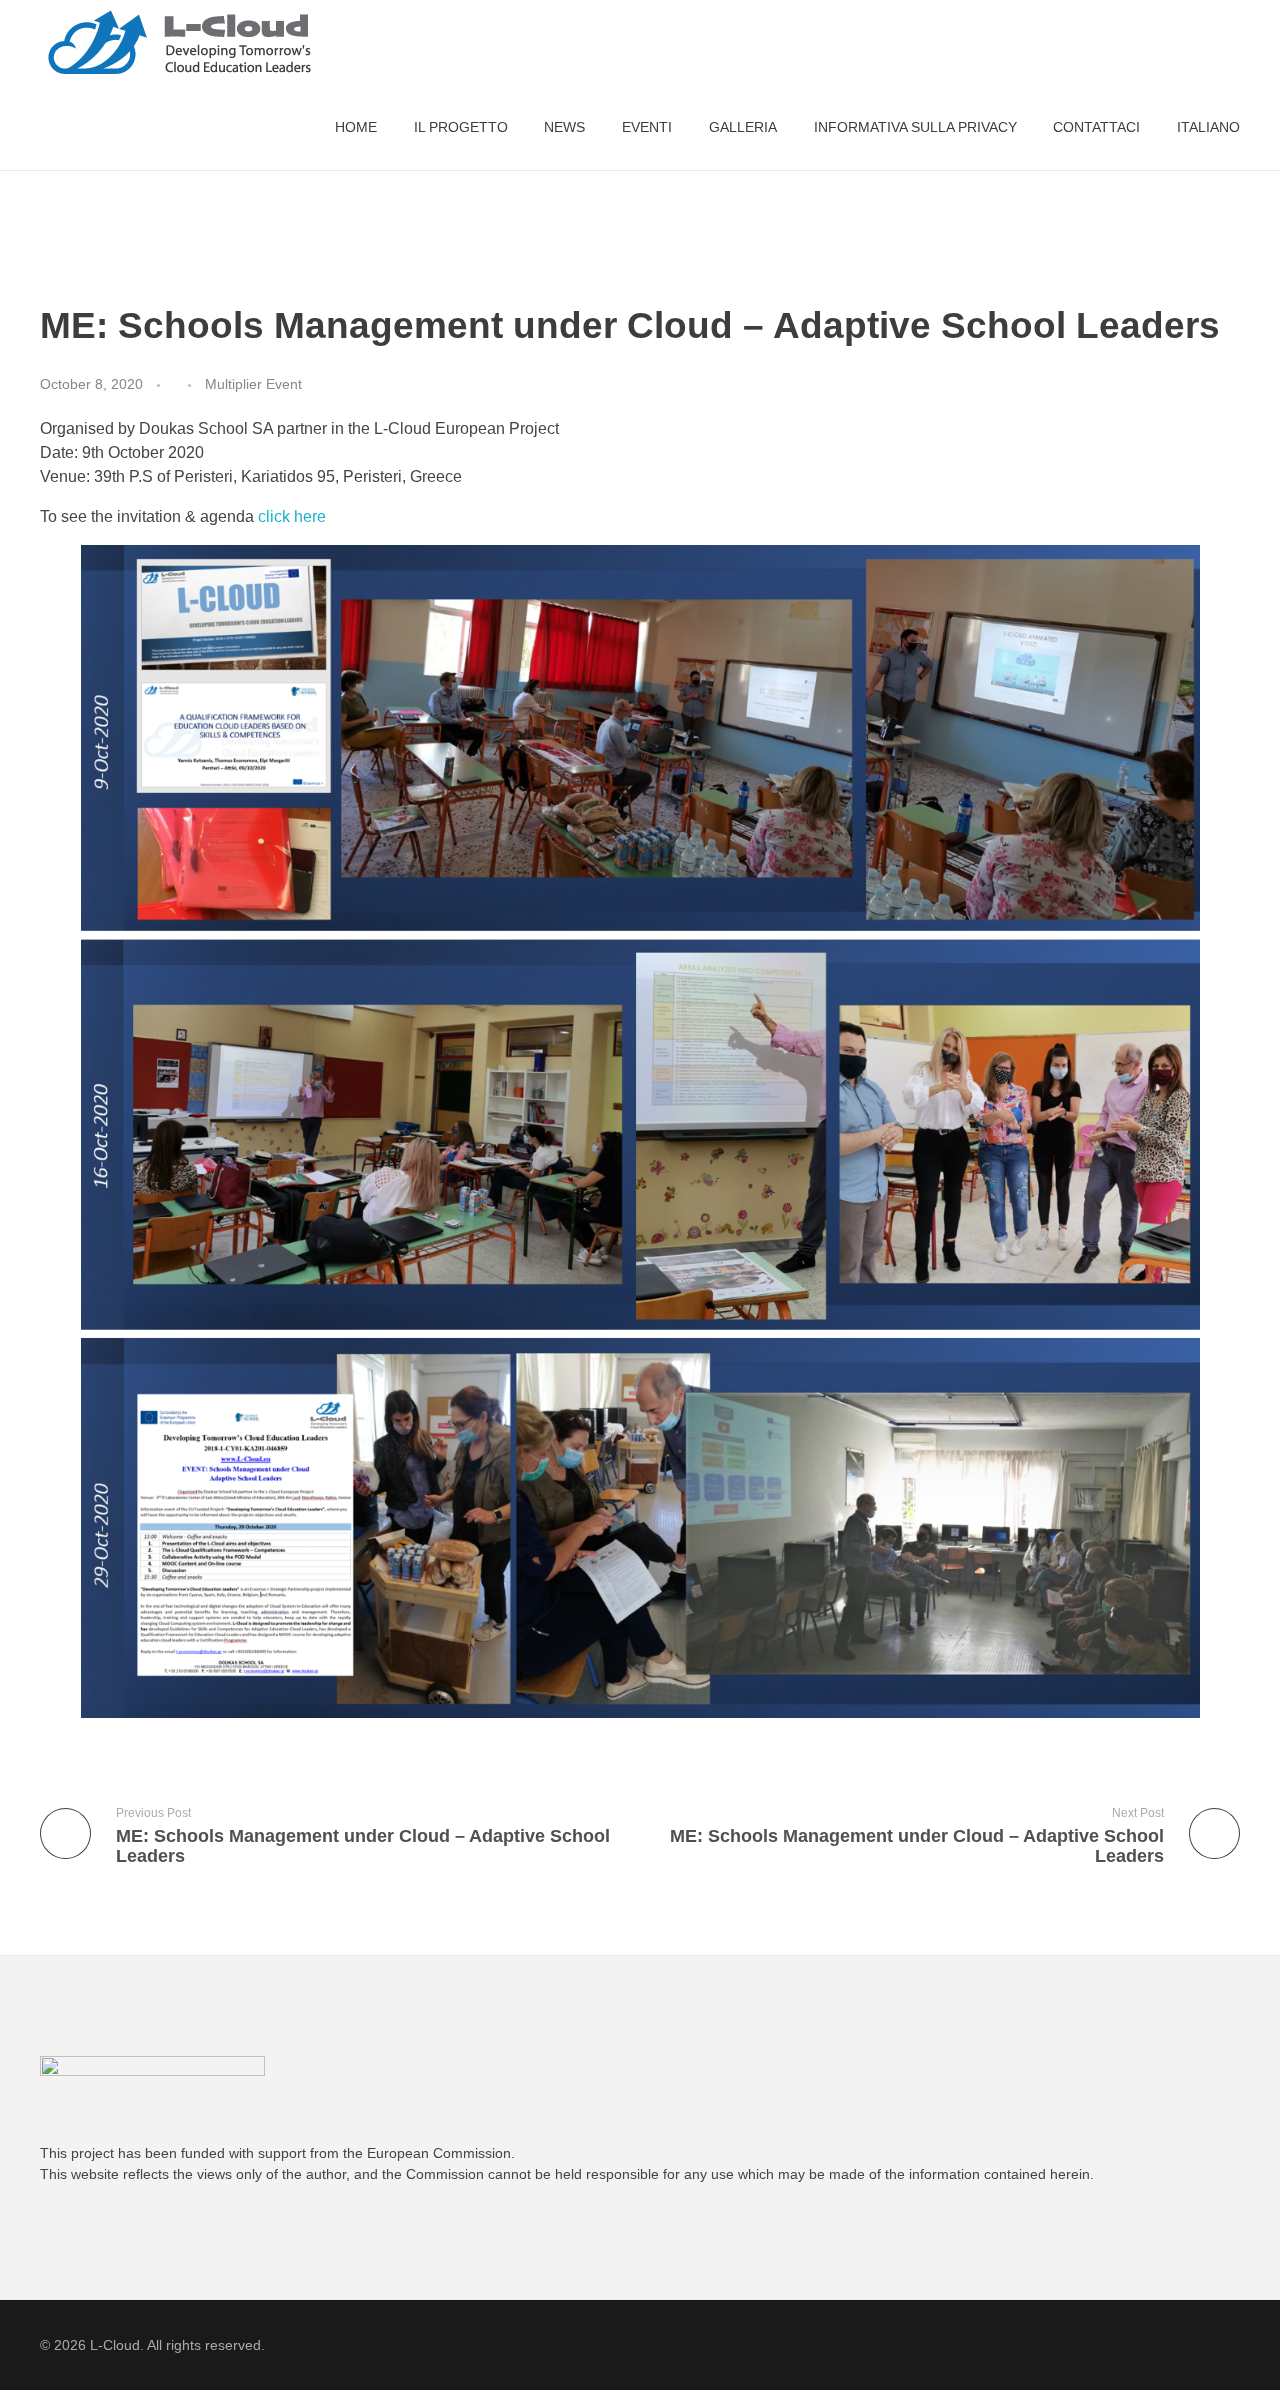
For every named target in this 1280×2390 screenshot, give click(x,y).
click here (292, 516)
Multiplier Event (253, 384)
